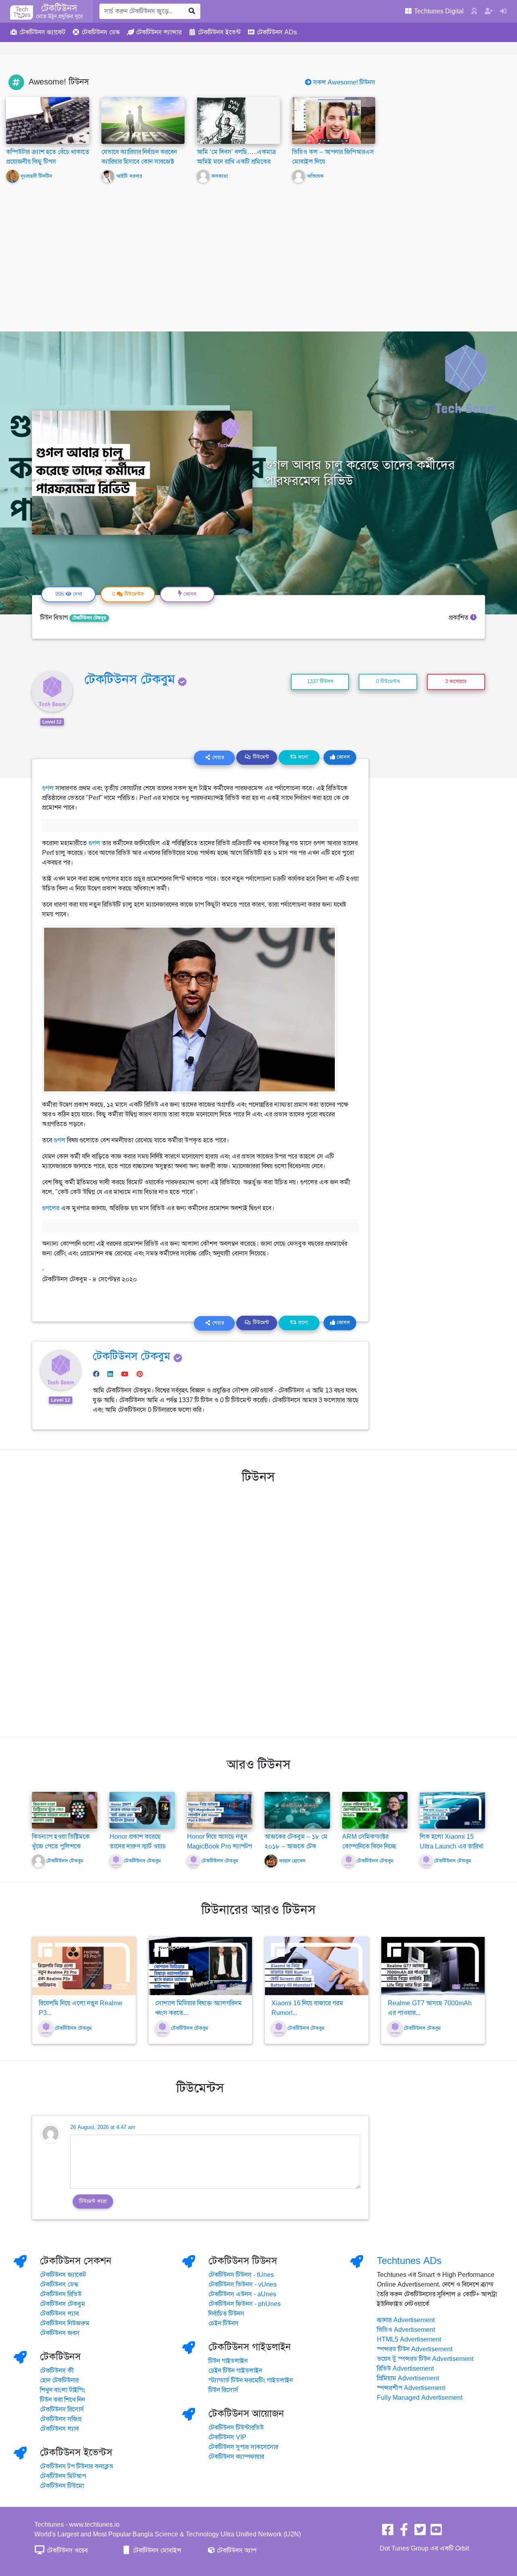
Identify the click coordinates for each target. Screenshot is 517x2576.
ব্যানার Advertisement (406, 2320)
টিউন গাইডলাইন (228, 2361)
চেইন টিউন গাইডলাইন (235, 2371)
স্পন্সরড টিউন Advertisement (415, 2349)
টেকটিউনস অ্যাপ (236, 2551)
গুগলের (51, 1208)
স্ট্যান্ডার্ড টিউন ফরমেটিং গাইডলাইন (251, 2380)
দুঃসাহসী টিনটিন (36, 176)
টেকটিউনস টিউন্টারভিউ (236, 2428)
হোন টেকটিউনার (59, 2380)
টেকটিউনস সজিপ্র (61, 2419)
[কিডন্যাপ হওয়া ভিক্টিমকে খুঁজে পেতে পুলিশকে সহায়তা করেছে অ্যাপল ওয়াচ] (65, 1810)
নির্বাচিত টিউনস (226, 2314)
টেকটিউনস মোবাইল (156, 2551)
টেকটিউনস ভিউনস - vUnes (243, 2285)
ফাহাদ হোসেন (292, 1861)
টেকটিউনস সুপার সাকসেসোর (243, 2447)
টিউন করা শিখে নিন (62, 2400)
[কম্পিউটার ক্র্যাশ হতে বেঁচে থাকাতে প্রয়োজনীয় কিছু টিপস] (48, 120)
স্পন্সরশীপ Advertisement (411, 2388)
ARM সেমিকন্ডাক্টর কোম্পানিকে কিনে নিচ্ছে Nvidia (369, 1846)
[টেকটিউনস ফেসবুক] (388, 2532)
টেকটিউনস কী (57, 2371)
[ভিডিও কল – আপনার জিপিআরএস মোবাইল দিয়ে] (334, 120)
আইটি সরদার (129, 176)
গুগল (48, 788)
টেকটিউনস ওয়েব (66, 2551)
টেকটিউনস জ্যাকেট (63, 2275)
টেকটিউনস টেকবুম (89, 618)
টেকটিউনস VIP (227, 2437)
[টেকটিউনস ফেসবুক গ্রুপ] (404, 2532)
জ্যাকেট (42, 32)
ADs (277, 32)
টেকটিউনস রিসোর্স (62, 2409)
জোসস (343, 757)
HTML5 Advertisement (409, 2340)
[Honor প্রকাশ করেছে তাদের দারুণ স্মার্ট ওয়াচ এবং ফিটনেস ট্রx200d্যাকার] (142, 1810)
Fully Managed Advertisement (420, 2398)
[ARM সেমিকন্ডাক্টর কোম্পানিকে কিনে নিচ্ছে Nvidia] (375, 1810)
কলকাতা (220, 176)
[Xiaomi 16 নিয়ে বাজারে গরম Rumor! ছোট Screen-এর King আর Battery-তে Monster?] (317, 1966)
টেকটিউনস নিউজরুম (65, 2323)
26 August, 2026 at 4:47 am (103, 2127)
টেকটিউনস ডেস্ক (59, 2285)
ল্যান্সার (159, 32)
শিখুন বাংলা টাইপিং (63, 2390)
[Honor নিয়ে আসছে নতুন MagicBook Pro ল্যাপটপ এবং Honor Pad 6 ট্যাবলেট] (220, 1810)
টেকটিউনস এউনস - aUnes (242, 2294)
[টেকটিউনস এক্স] (420, 2532)
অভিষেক (315, 176)
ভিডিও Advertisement (406, 2330)
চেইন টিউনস (224, 2323)
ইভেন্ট (219, 32)
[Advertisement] (258, 251)
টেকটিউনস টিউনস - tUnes (241, 2275)
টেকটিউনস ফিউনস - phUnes (245, 2304)
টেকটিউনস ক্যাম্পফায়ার (236, 2457)
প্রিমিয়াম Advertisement (408, 2378)
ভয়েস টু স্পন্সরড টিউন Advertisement (425, 2359)
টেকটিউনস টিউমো (62, 2486)
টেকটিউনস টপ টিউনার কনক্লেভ (77, 2466)
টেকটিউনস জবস (60, 2333)
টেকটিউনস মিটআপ (63, 2476)
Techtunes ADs (409, 2261)
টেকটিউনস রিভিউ (61, 2294)
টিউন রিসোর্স (223, 2390)
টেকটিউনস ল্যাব (59, 2314)
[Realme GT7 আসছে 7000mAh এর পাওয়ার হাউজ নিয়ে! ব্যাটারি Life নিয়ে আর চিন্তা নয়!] (433, 1966)
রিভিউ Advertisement (405, 2369)
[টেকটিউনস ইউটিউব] (436, 2532)
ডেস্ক (101, 32)
